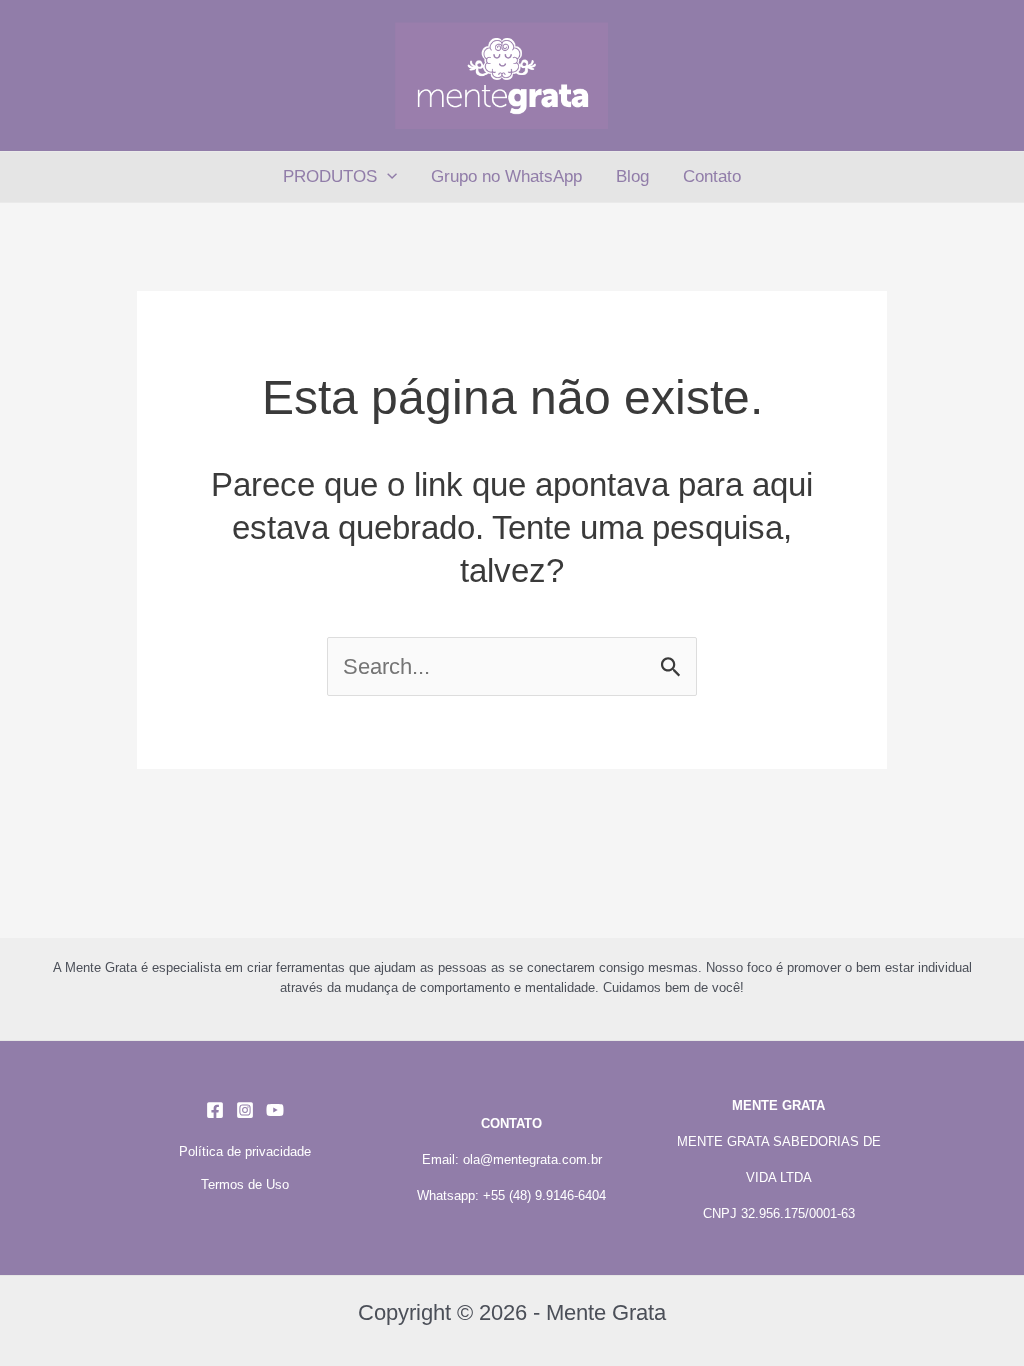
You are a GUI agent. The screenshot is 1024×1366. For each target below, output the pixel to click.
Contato (712, 176)
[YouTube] (275, 1110)
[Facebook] (215, 1110)
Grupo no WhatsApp (506, 176)
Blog (632, 176)
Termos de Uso (245, 1184)
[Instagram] (245, 1110)
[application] (387, 177)
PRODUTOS (330, 176)
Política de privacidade (245, 1151)
